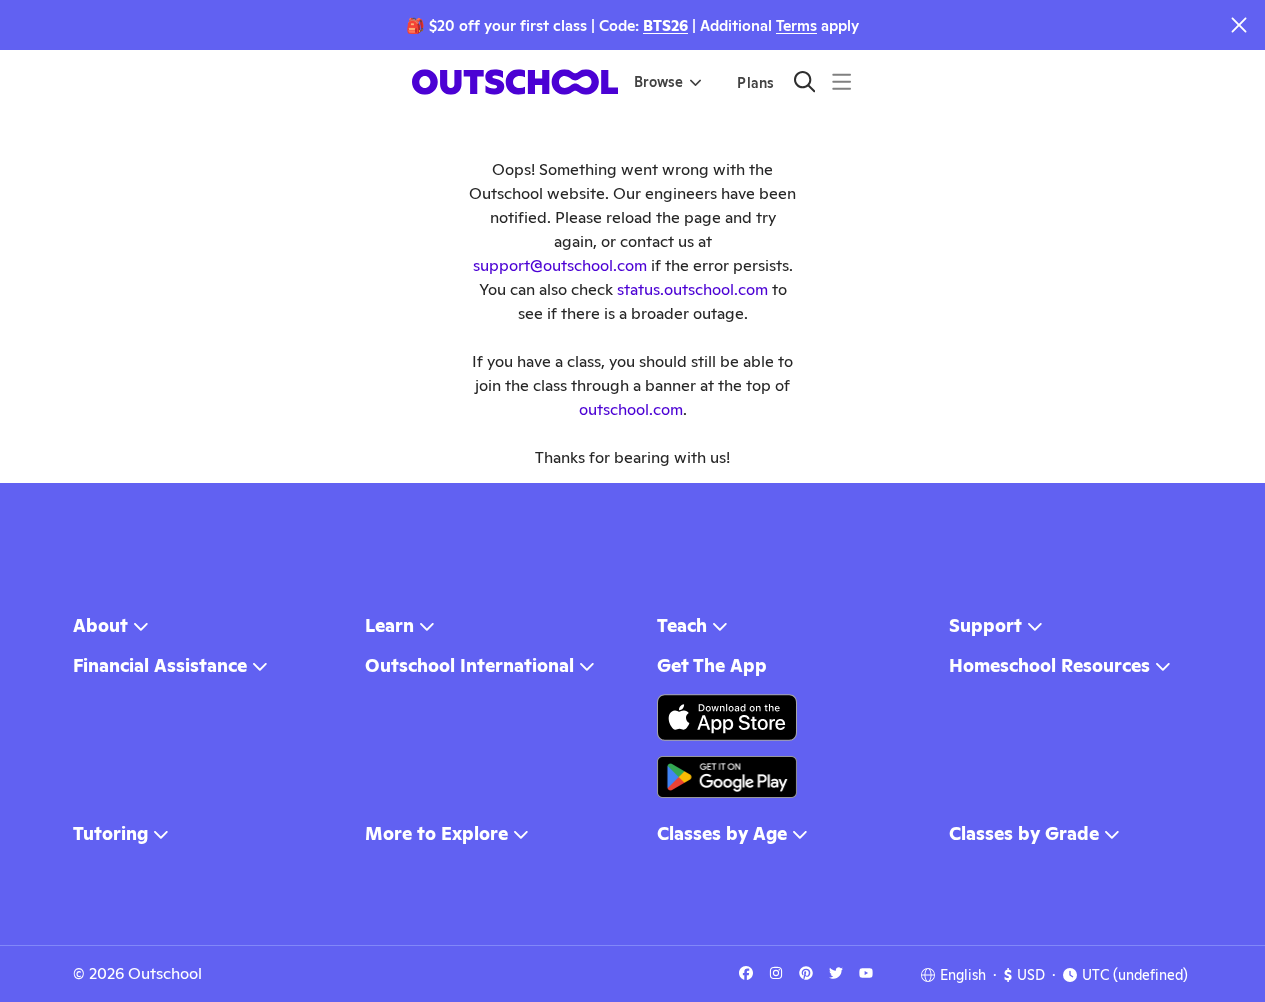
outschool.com (631, 409)
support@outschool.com (560, 265)
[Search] (804, 81)
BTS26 (665, 25)
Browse (658, 82)
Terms (796, 25)
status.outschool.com (692, 289)
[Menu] (841, 81)
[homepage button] (515, 82)
